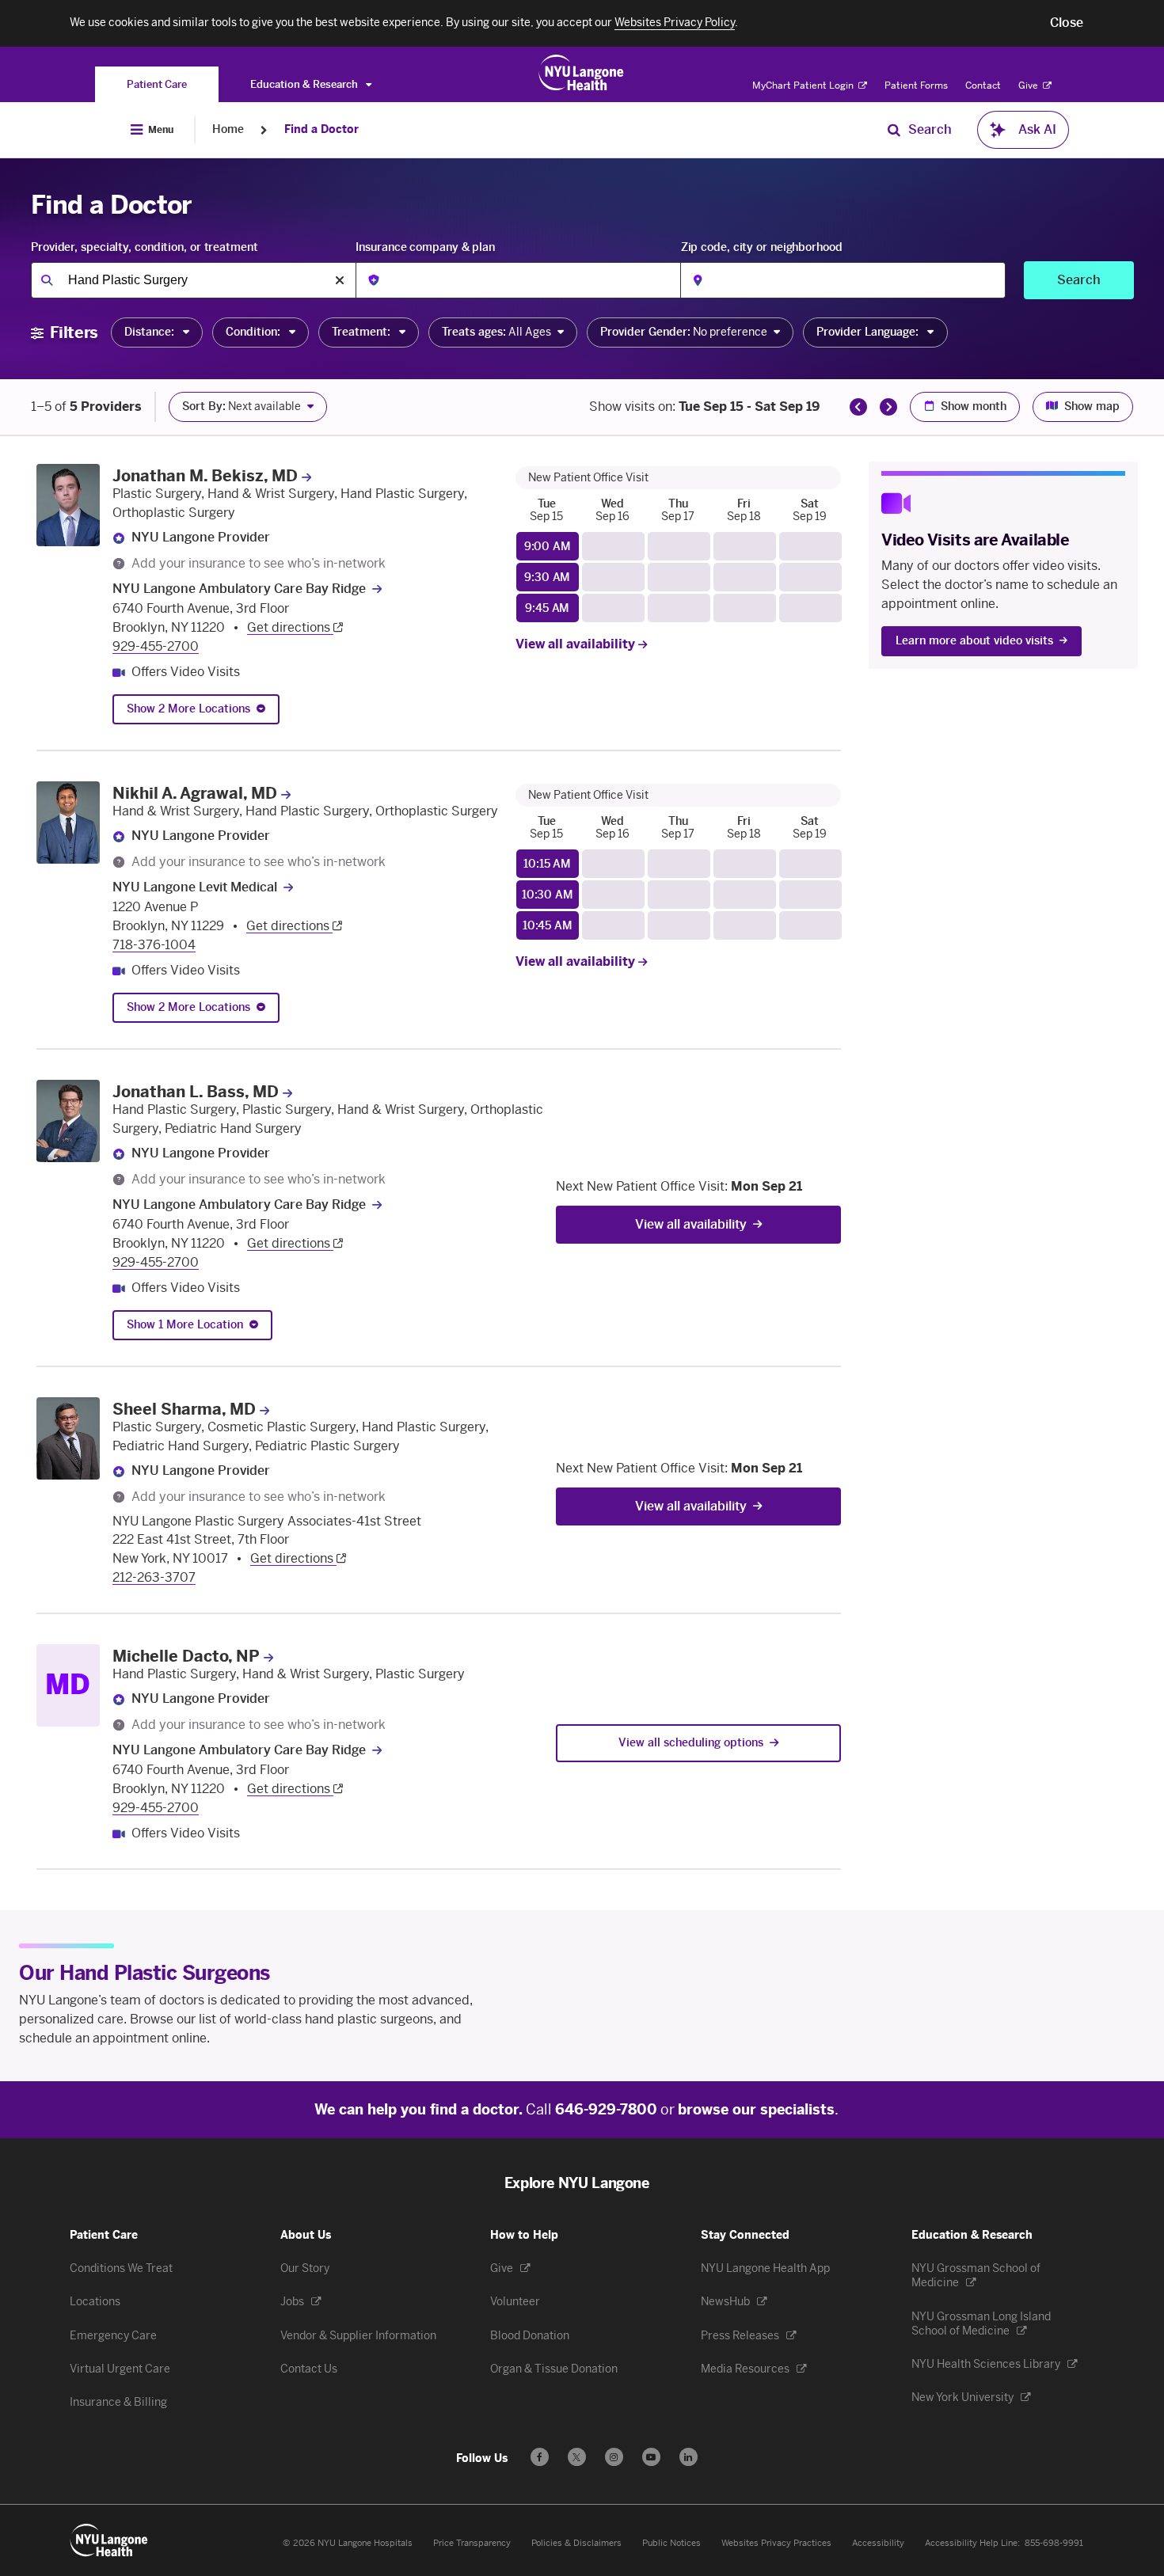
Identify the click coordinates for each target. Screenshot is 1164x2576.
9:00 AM (548, 547)
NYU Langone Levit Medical (195, 887)
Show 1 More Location (185, 1325)
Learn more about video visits (974, 641)
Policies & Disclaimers (576, 2543)
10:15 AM (547, 864)
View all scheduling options (691, 1743)
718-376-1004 (154, 945)
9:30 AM (547, 578)
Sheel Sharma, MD (184, 1409)
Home (228, 129)
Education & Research (305, 84)
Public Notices (671, 2543)
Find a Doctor (321, 129)
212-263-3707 (154, 1577)
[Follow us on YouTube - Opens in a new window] (651, 2457)
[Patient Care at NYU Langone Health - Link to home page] (582, 73)
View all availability (577, 644)
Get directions (290, 627)
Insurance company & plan (425, 247)
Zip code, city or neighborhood (762, 247)
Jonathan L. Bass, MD (196, 1092)
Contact (983, 85)
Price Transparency (472, 2543)
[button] (1067, 23)
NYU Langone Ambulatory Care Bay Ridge (239, 589)
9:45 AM (547, 608)
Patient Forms (916, 85)
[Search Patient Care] (894, 130)
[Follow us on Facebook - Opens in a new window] (540, 2457)
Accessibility (878, 2543)
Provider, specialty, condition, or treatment (145, 247)
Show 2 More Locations (188, 709)
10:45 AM (548, 926)
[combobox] (193, 280)
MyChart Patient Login (804, 85)
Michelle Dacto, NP (186, 1656)
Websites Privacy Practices (776, 2543)
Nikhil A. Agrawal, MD (195, 793)
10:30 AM (548, 895)
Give (1029, 85)
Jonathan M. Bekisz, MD (205, 476)
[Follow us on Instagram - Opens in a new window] (614, 2457)
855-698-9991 (1054, 2543)
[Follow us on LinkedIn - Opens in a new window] (689, 2457)
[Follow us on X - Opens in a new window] (577, 2457)
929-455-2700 (156, 646)
